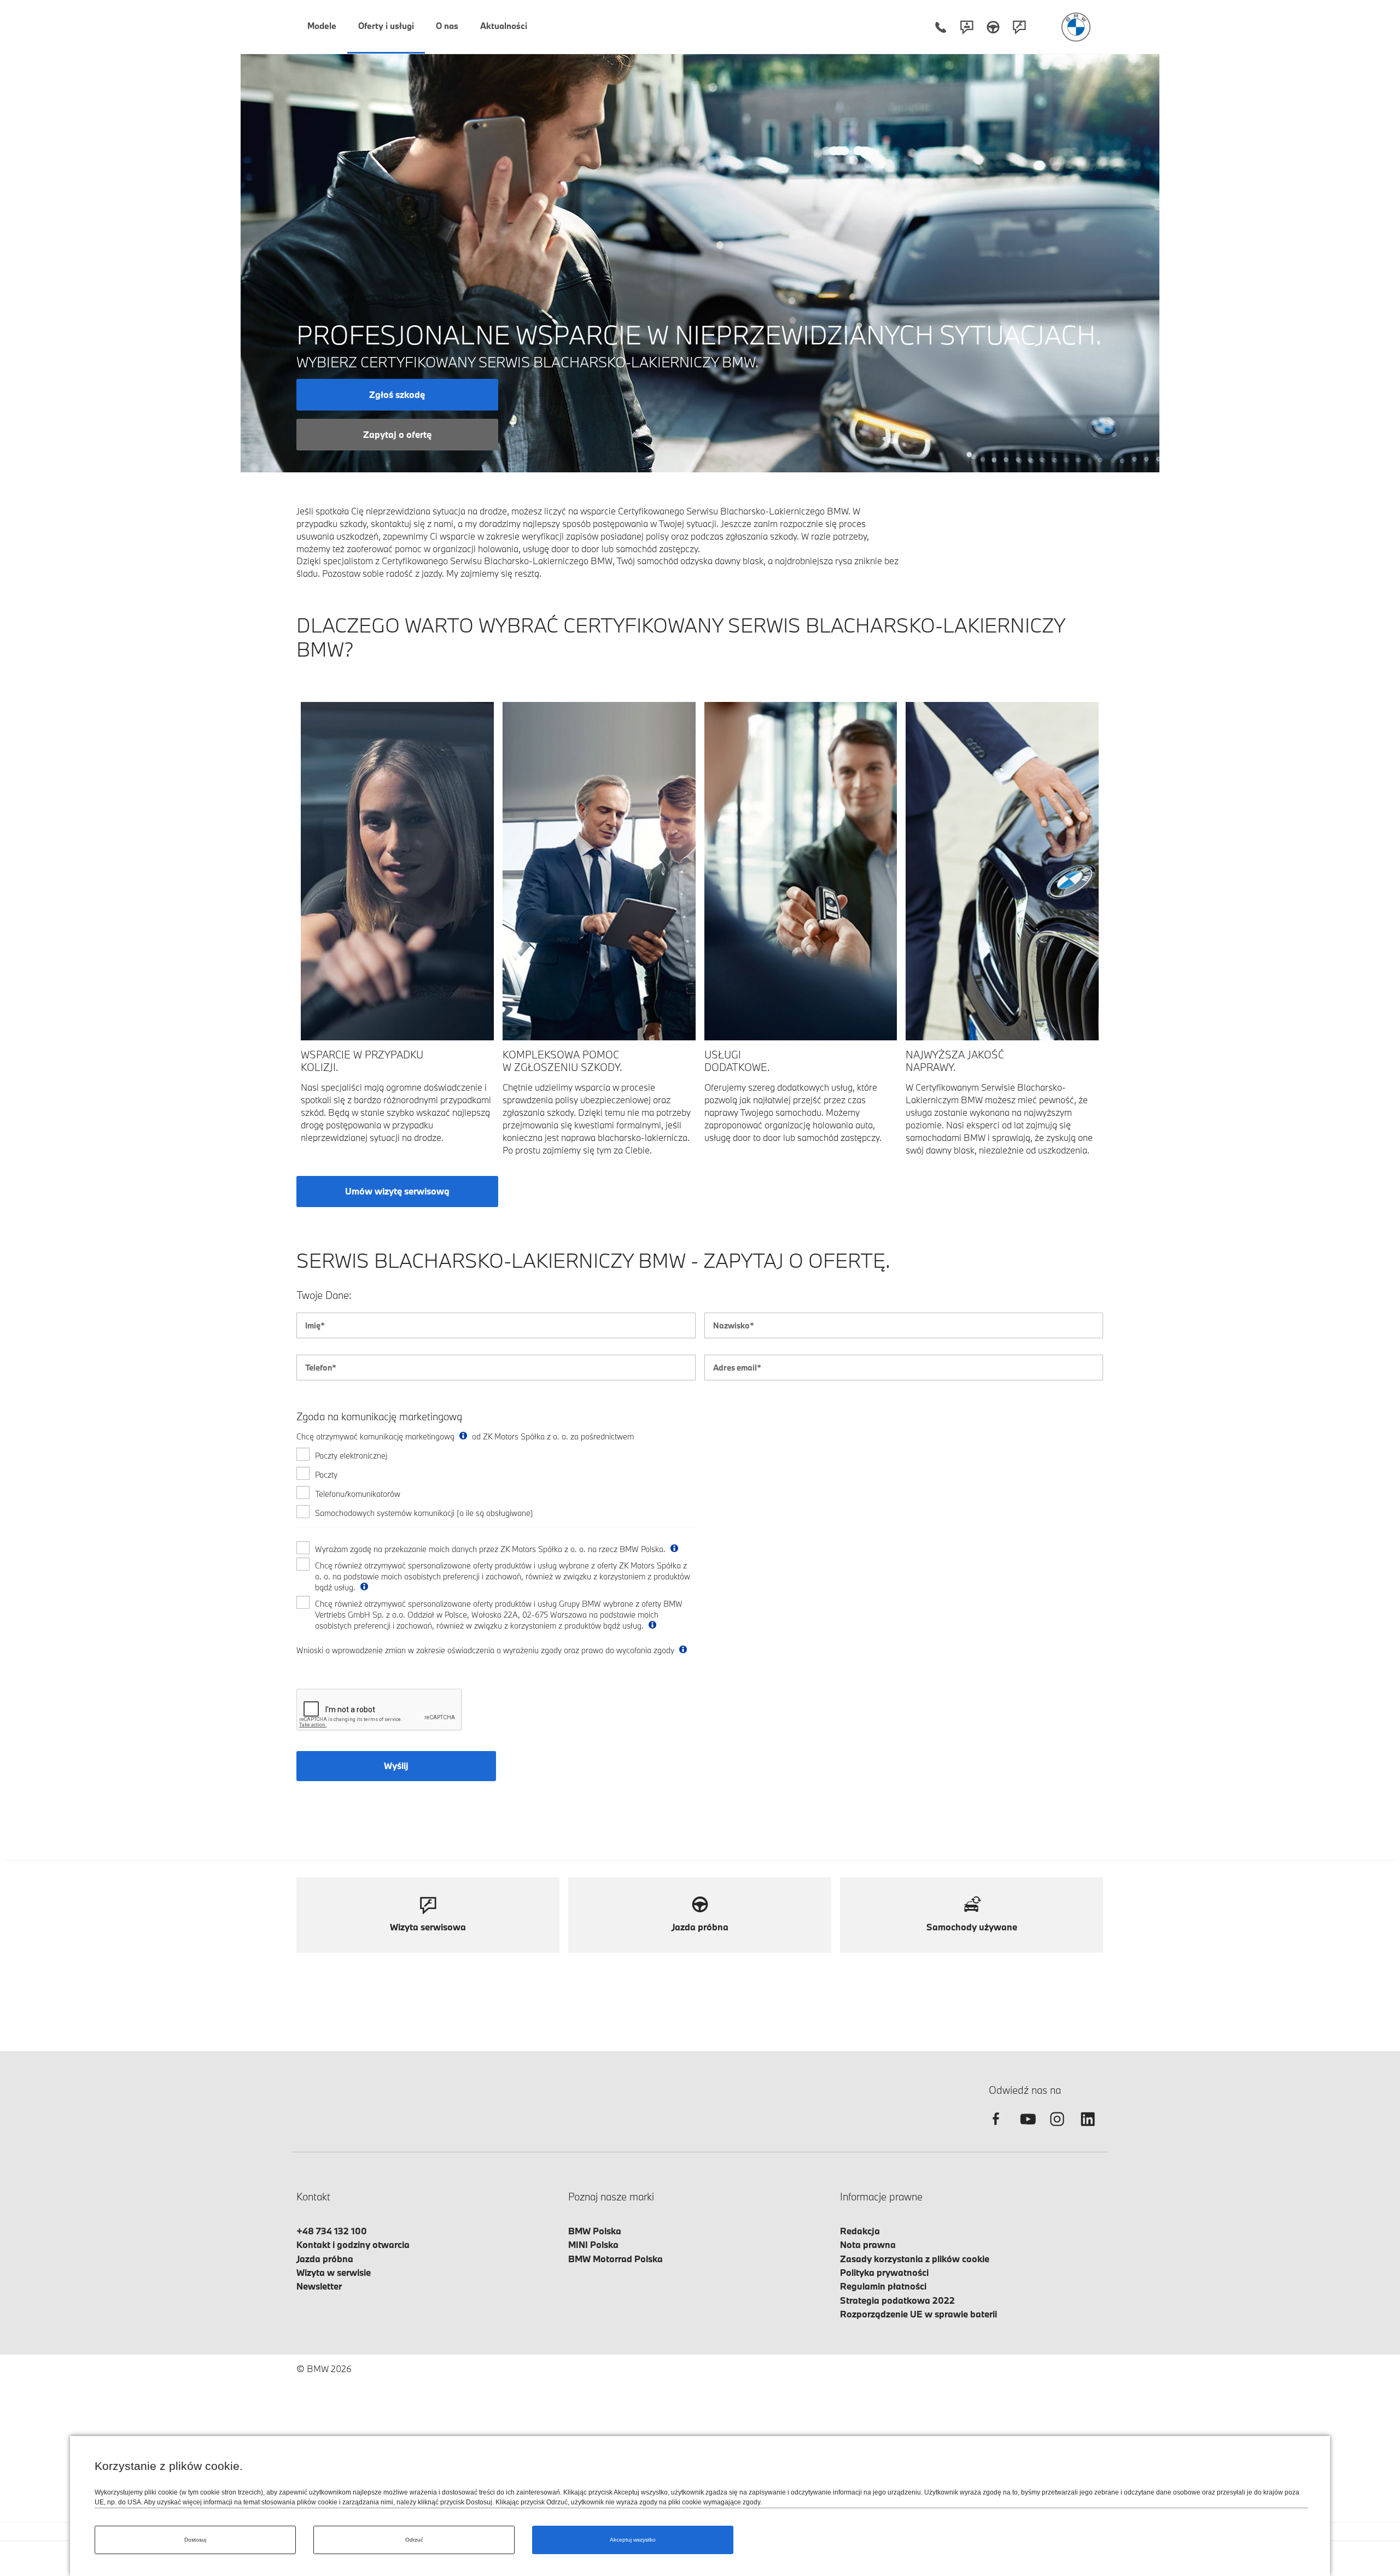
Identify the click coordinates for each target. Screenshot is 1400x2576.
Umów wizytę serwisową (397, 1191)
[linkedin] (1088, 2129)
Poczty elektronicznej (351, 1456)
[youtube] (1026, 2129)
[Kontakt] (967, 27)
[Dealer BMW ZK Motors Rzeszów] (1076, 27)
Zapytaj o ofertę (397, 434)
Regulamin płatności (883, 2286)
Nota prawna (868, 2244)
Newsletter (319, 2286)
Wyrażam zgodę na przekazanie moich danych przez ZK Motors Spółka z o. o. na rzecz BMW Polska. (491, 1549)
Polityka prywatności (884, 2272)
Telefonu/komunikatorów (358, 1494)
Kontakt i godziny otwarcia (353, 2244)
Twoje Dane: (324, 1295)
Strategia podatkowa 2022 (897, 2300)
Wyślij (396, 1766)
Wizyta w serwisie (334, 2272)
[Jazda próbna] (993, 27)
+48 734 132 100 (332, 2231)
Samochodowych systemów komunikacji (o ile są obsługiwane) (424, 1513)
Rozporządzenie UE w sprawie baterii (918, 2314)
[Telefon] (941, 27)
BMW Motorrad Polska (616, 2259)
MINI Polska (593, 2244)
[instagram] (1057, 2129)
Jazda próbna (325, 2259)
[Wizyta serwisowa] (1019, 27)
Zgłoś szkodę (397, 394)
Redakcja (860, 2231)
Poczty (326, 1475)
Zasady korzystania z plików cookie (915, 2259)
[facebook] (996, 2129)
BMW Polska (595, 2231)
